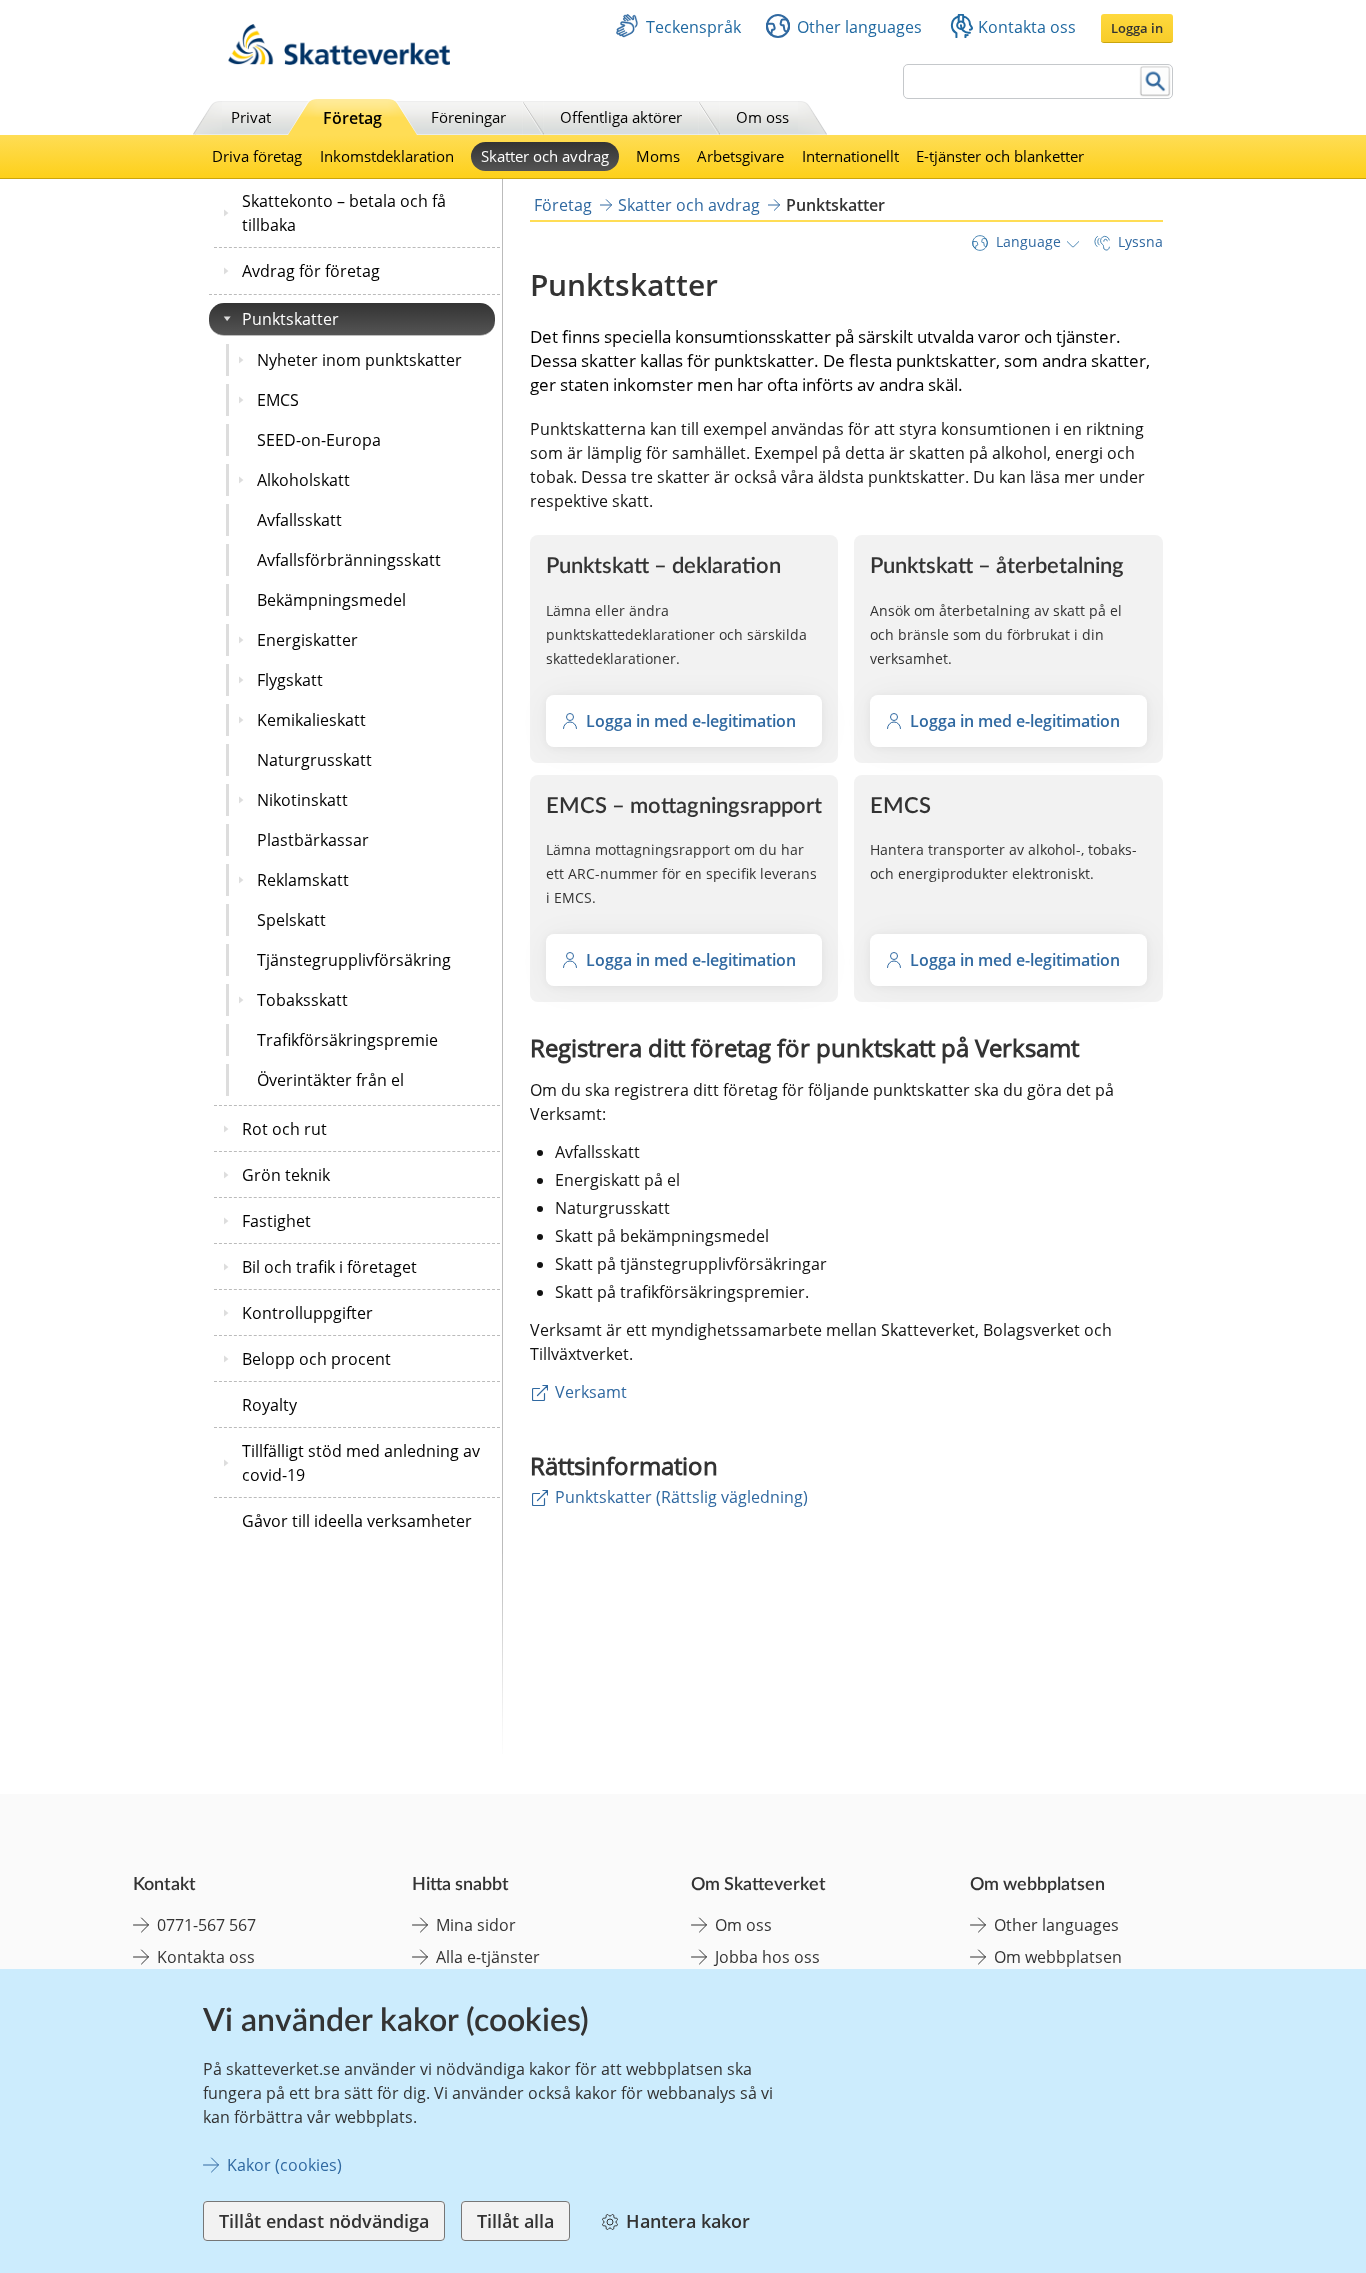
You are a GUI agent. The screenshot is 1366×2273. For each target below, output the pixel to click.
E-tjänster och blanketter (1000, 156)
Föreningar (468, 117)
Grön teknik (286, 1175)
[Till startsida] (339, 59)
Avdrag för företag (311, 271)
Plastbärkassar (313, 840)
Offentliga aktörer (621, 117)
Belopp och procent (316, 1359)
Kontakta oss (1027, 27)
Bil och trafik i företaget (329, 1267)
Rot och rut (284, 1129)
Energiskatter (307, 640)
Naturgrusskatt (314, 760)
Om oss (762, 117)
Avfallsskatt (299, 520)
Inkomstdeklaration (387, 156)
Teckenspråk (693, 27)
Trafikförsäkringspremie (347, 1040)
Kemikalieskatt (311, 720)
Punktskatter (290, 319)
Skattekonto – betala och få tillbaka (344, 213)
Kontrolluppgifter (307, 1313)
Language (1028, 241)
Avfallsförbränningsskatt (349, 560)
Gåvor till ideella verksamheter (357, 1521)
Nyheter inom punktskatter (359, 360)
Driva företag (257, 156)
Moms (658, 156)
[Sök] (1155, 81)
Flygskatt (290, 680)
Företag (352, 118)
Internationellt (850, 156)
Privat (251, 117)
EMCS (278, 400)
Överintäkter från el (330, 1080)
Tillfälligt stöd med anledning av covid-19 (361, 1463)
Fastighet (276, 1221)
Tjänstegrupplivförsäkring (354, 960)
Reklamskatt (303, 880)
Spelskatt (291, 920)
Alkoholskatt (303, 480)
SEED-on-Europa (319, 440)
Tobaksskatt (302, 1000)
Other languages (859, 27)
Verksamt (591, 1392)
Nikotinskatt (302, 800)
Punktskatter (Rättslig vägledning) (681, 1497)
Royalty (269, 1405)
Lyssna (1140, 241)
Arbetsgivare (740, 156)
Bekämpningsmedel (331, 600)
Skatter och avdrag (545, 156)
